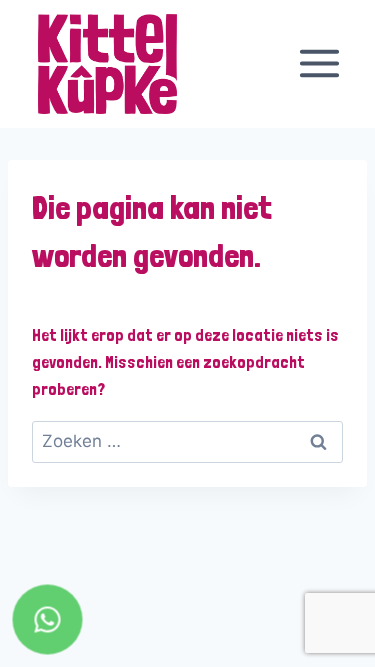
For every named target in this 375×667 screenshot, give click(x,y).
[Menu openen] (319, 64)
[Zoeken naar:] (187, 441)
